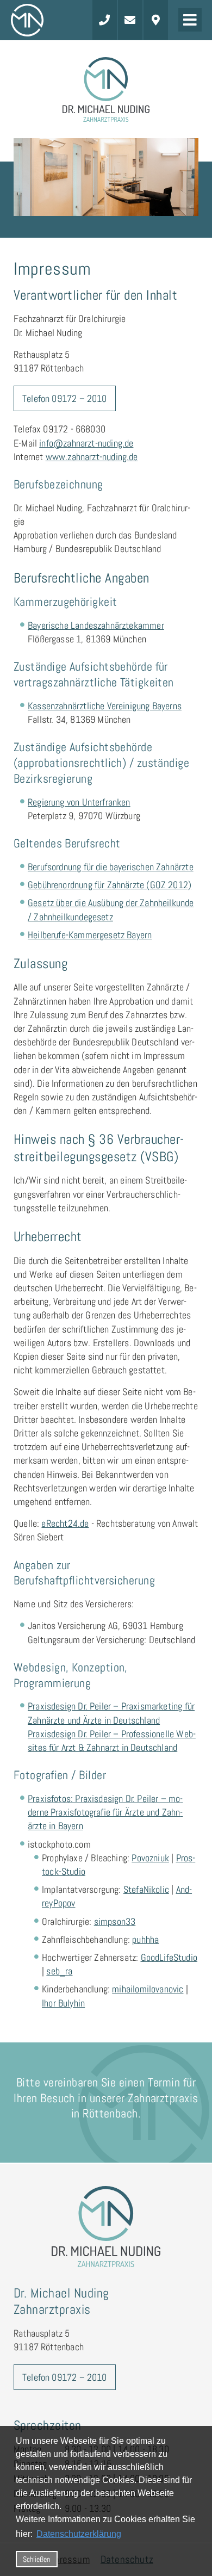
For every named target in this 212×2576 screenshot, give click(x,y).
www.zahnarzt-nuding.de (92, 457)
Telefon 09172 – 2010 (65, 398)
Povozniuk (150, 1858)
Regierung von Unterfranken (79, 802)
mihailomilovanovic (148, 1989)
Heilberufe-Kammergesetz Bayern (90, 935)
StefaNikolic (146, 1889)
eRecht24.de (65, 1523)
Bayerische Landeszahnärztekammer (96, 625)
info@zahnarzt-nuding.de (86, 443)
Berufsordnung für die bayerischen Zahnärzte (111, 867)
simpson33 (115, 1921)
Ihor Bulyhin (63, 2003)
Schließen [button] (36, 2559)
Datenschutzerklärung (79, 2534)
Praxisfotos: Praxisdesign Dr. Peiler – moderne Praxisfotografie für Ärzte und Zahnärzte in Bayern (105, 1812)
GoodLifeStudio (169, 1957)
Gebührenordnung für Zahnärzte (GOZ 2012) (110, 885)
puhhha (145, 1939)
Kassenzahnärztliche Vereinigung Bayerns (105, 706)
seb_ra (59, 1971)
